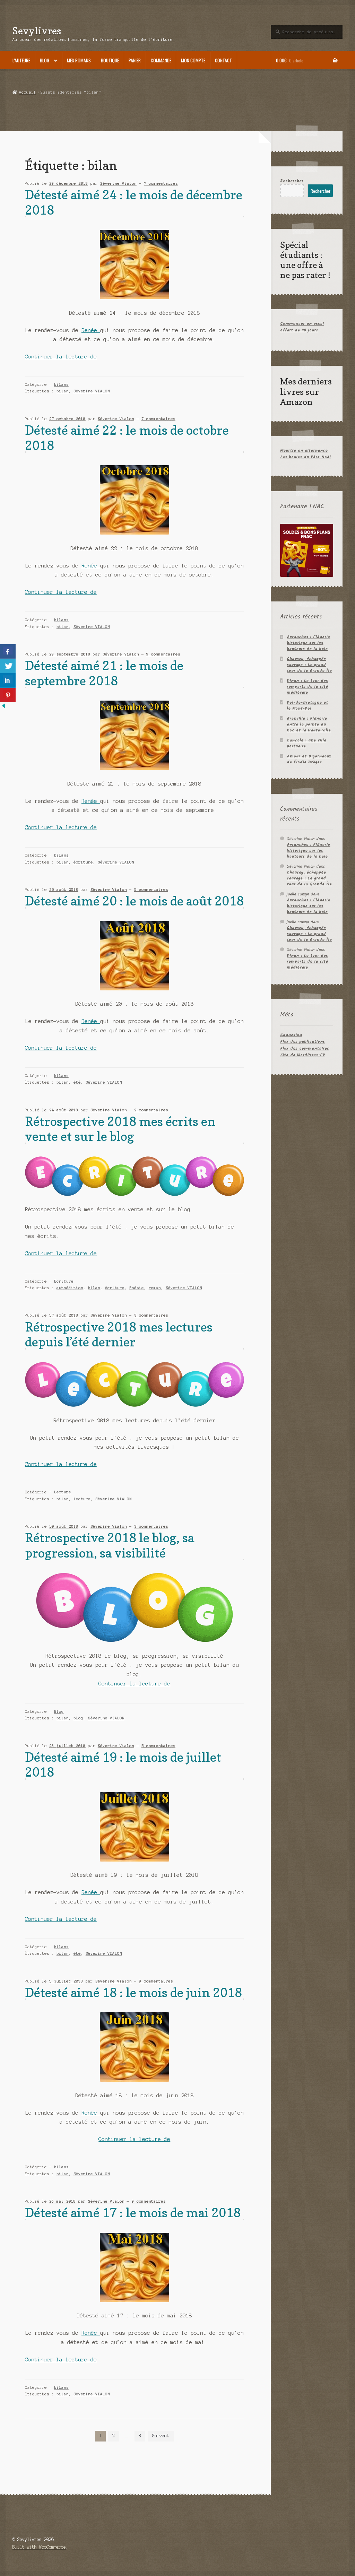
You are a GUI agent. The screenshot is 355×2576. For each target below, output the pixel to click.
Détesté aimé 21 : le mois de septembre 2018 (104, 673)
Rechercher (292, 181)
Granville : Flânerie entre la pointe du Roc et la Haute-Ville (309, 724)
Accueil (28, 92)
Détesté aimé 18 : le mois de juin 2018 (133, 1992)
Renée (91, 330)
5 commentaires (151, 890)
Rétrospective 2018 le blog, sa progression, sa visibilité (110, 1545)
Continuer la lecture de (61, 357)
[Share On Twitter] (8, 666)
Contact (223, 60)
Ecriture (64, 1281)
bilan (63, 391)
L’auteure (21, 60)
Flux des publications (302, 1042)
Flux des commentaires (305, 1048)
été (77, 1082)
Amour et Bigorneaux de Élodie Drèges (309, 759)
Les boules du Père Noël (305, 457)
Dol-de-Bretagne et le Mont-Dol (307, 705)
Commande (161, 60)
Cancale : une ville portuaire (306, 743)
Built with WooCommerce (39, 2547)
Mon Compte (193, 60)
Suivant (161, 2436)
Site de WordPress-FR (303, 1055)
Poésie (137, 1288)
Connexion (291, 1035)
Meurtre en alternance (304, 450)
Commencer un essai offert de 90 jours (302, 327)
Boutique (110, 60)
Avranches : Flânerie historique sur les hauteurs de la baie (308, 643)
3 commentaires (151, 1315)
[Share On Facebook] (8, 651)
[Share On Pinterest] (8, 695)
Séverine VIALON (92, 391)
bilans (61, 384)
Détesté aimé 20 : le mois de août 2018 (134, 901)
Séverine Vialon (118, 183)
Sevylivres (37, 31)
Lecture (63, 1492)
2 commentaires (151, 1110)
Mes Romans (79, 60)
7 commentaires (161, 183)
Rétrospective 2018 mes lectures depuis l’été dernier (119, 1334)
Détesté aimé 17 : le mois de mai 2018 (133, 2213)
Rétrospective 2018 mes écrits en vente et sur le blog (120, 1129)
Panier (135, 60)
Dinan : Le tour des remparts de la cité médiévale (307, 687)
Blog (45, 60)
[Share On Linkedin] (8, 680)
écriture (83, 862)
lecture (82, 1499)
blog (78, 1718)
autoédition (70, 1288)
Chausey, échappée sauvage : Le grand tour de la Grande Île (309, 665)
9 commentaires (163, 654)
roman (155, 1288)
